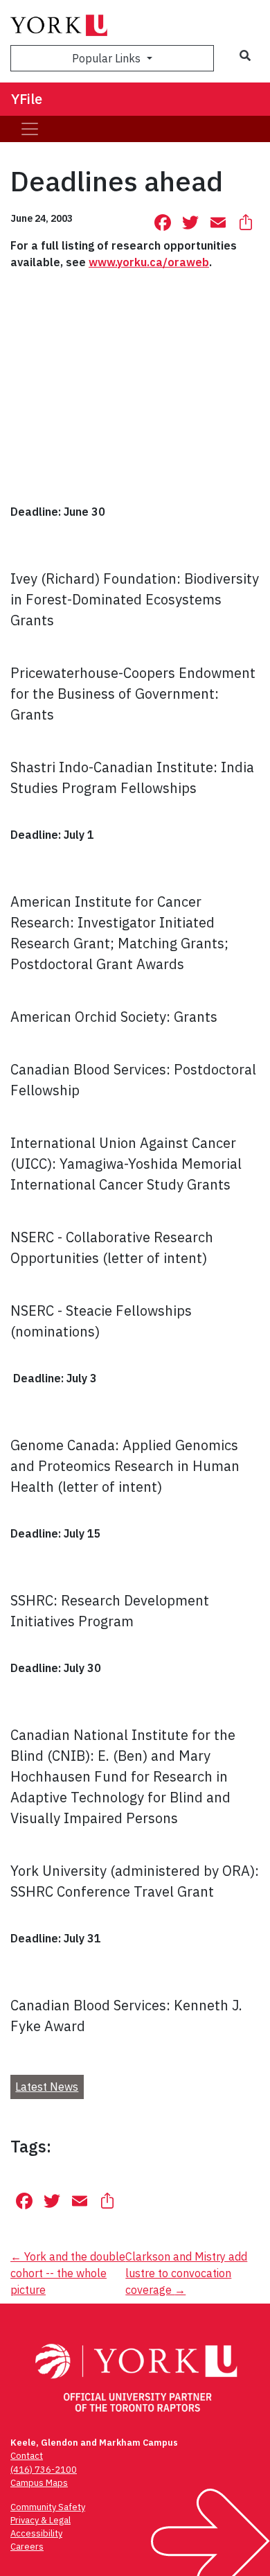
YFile (27, 99)
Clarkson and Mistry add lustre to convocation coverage (186, 2273)
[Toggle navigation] (30, 129)
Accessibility (36, 2533)
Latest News (47, 2087)
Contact (27, 2456)
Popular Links (108, 58)
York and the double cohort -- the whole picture (68, 2273)
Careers (27, 2547)
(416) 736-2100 (44, 2470)
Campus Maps (39, 2483)
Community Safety (48, 2507)
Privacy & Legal (40, 2520)
